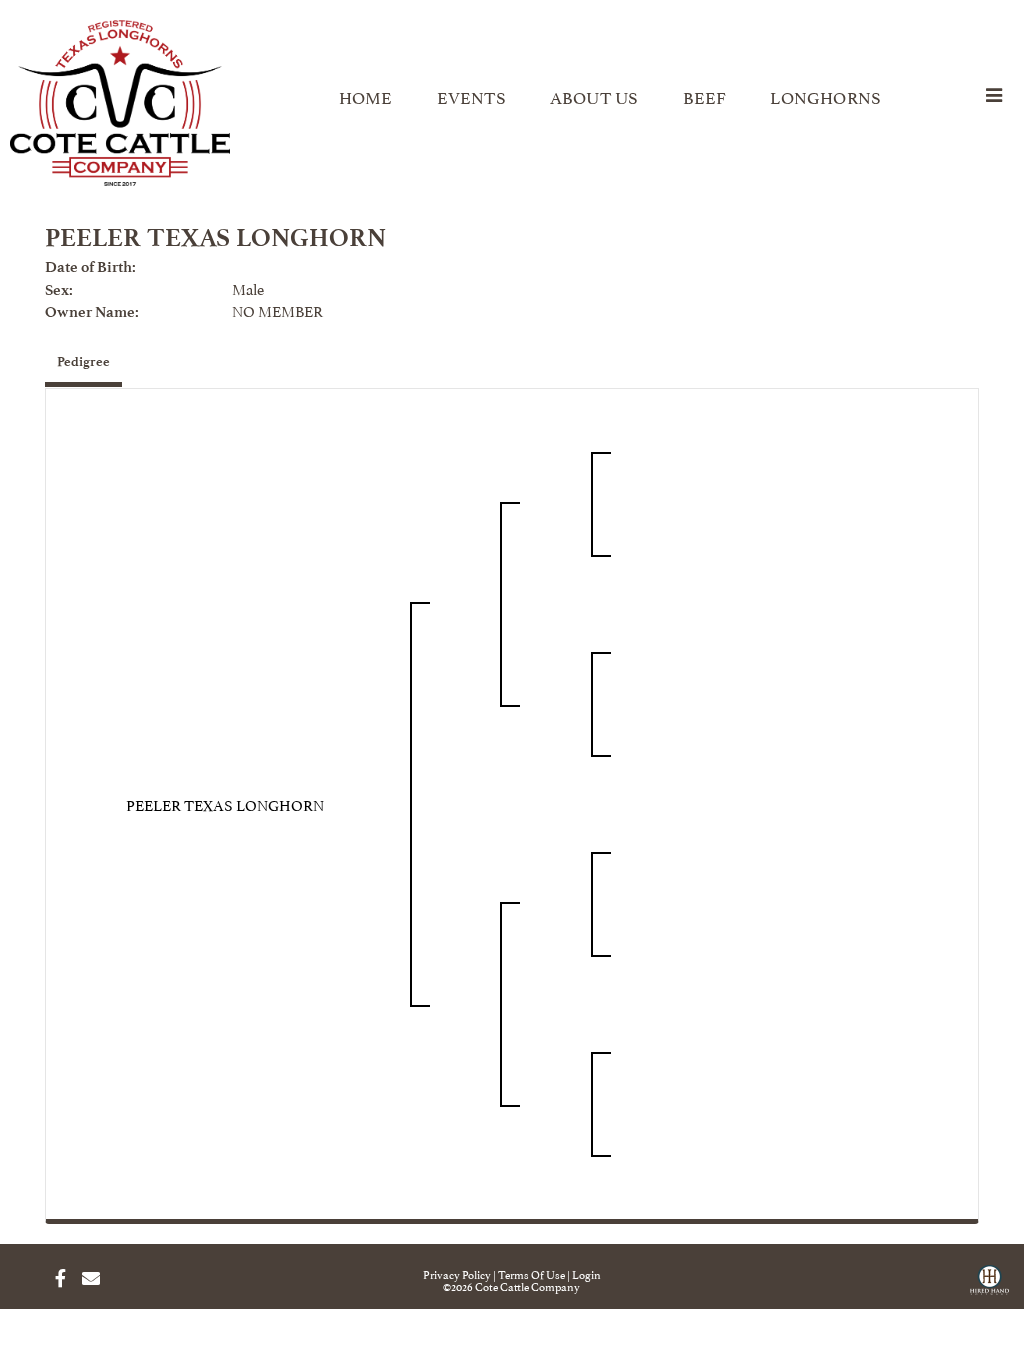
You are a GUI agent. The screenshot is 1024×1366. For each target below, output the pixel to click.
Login (586, 1273)
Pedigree (83, 361)
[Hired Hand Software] (989, 1287)
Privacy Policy (457, 1273)
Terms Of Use (531, 1273)
